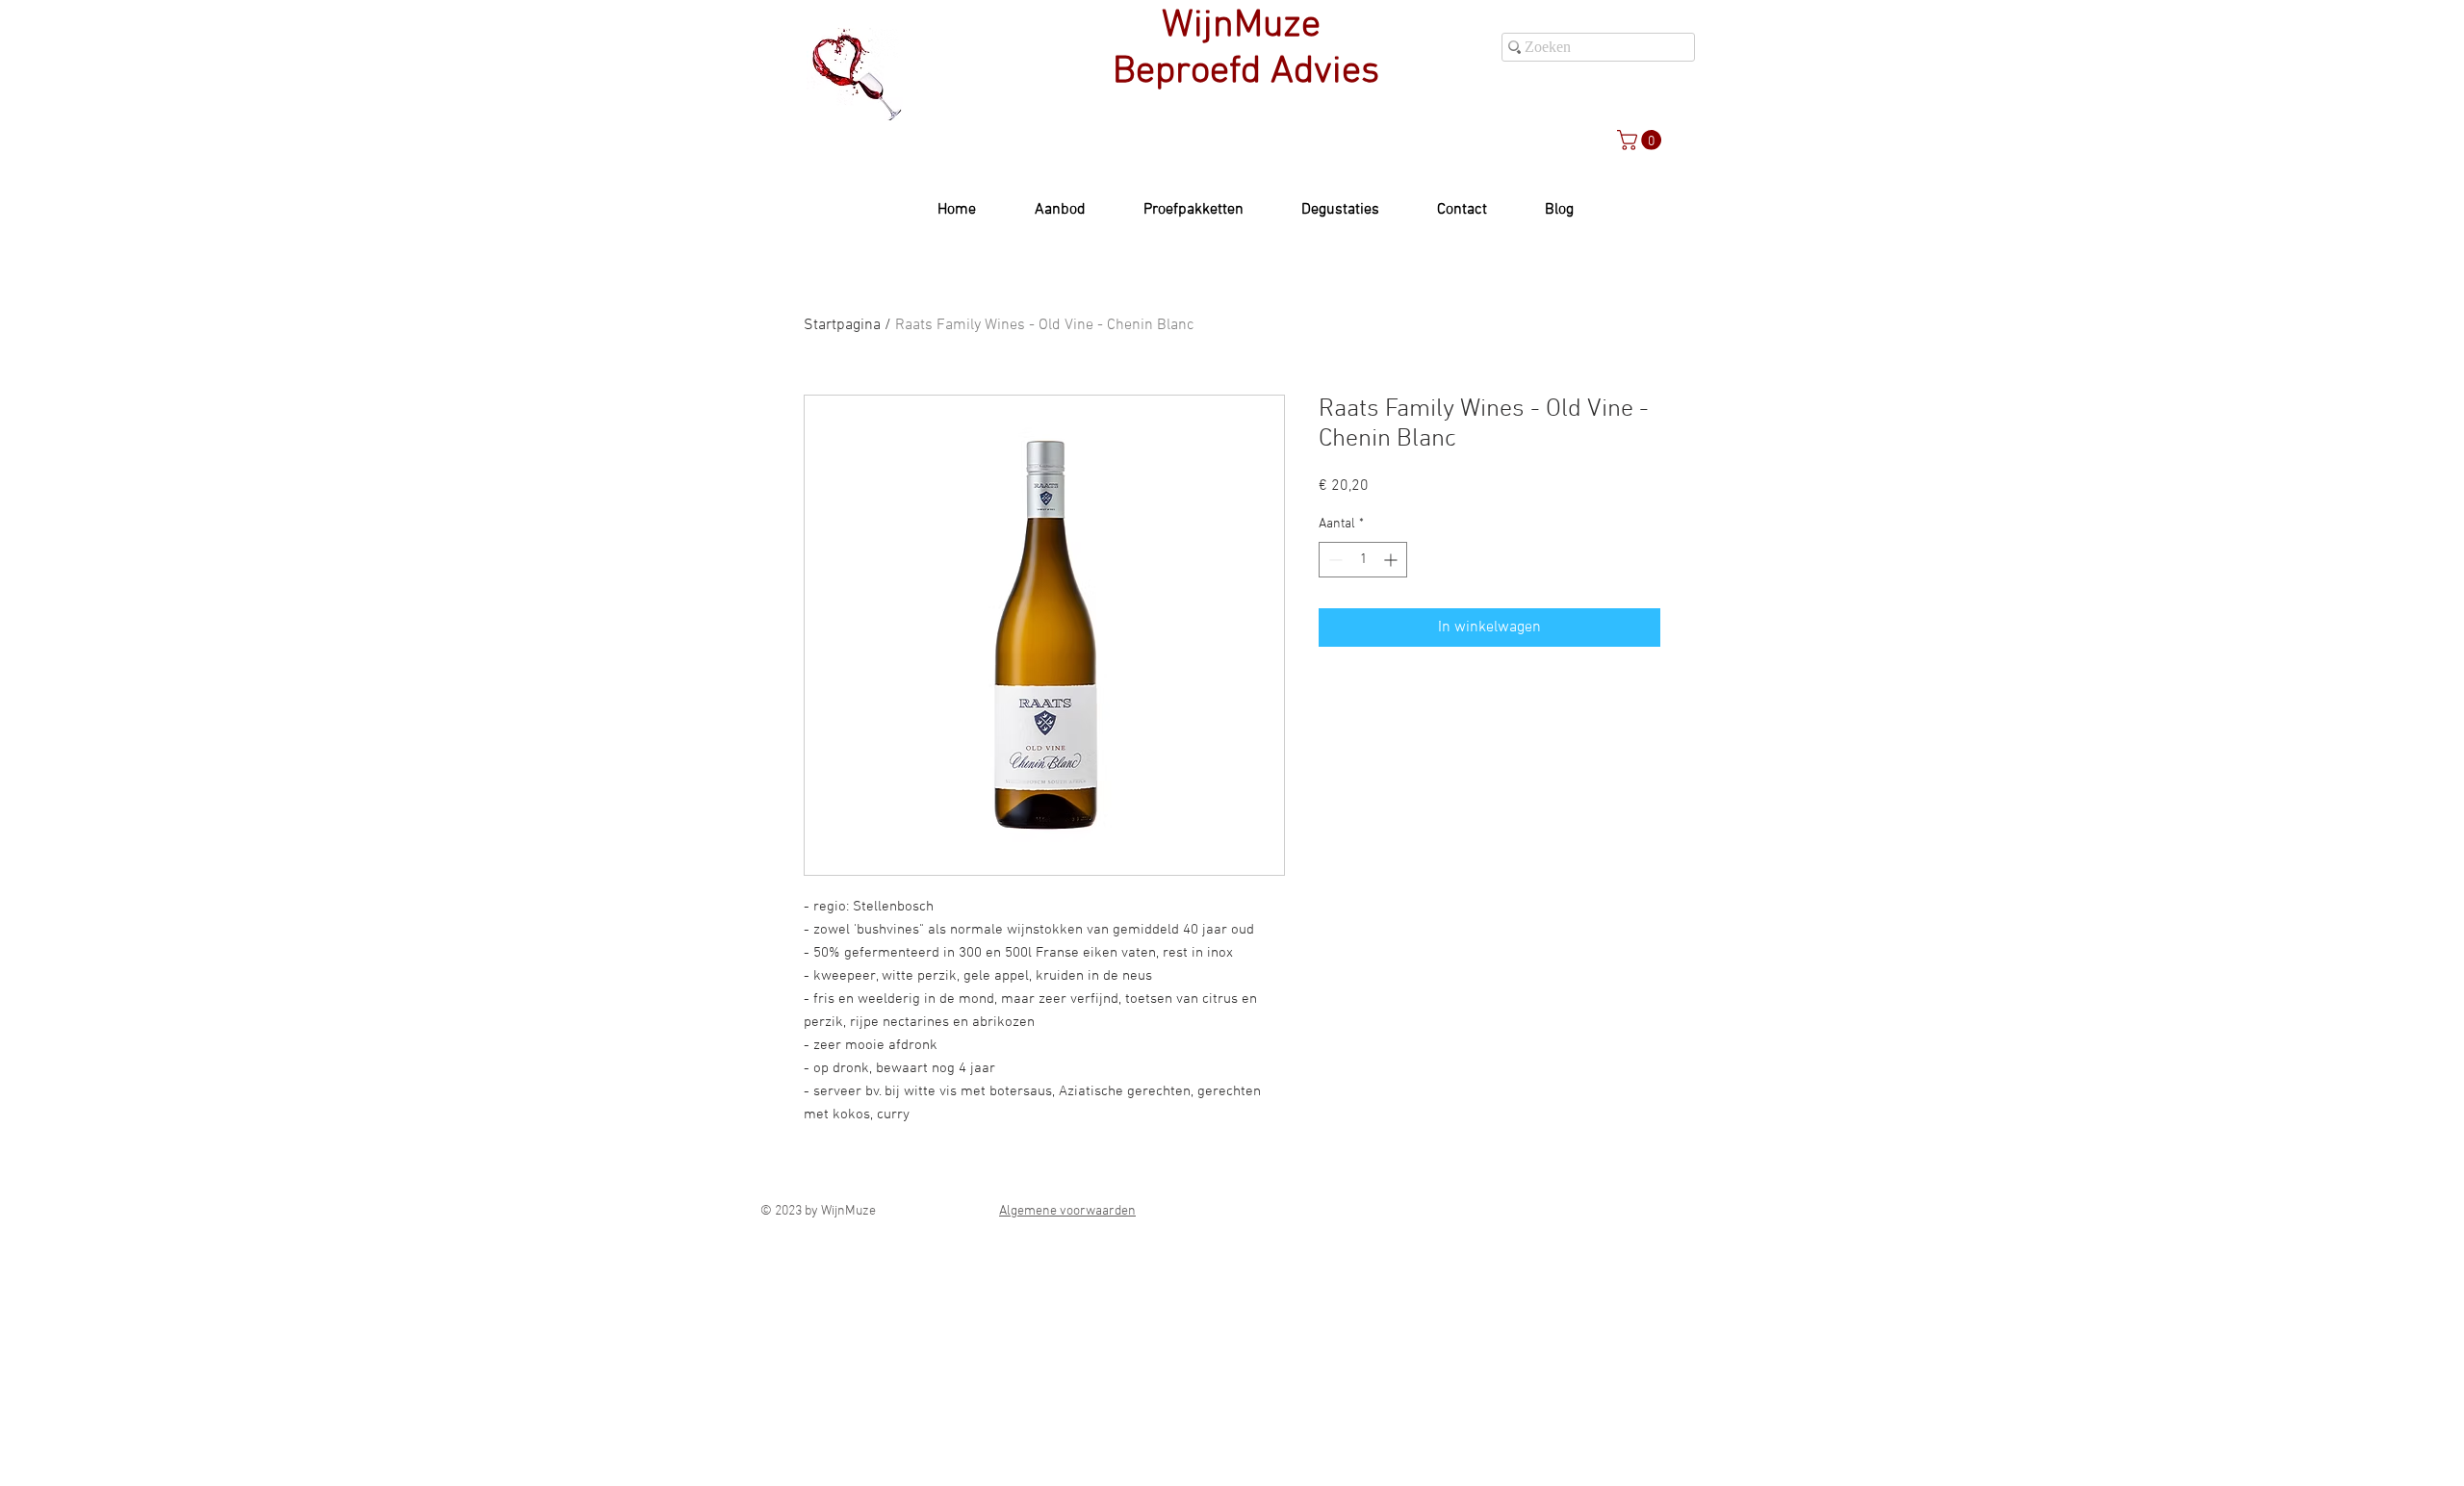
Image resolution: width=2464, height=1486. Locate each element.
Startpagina (842, 325)
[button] (1642, 140)
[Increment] (1392, 560)
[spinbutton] (1363, 560)
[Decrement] (1334, 560)
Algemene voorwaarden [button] (1067, 1211)
